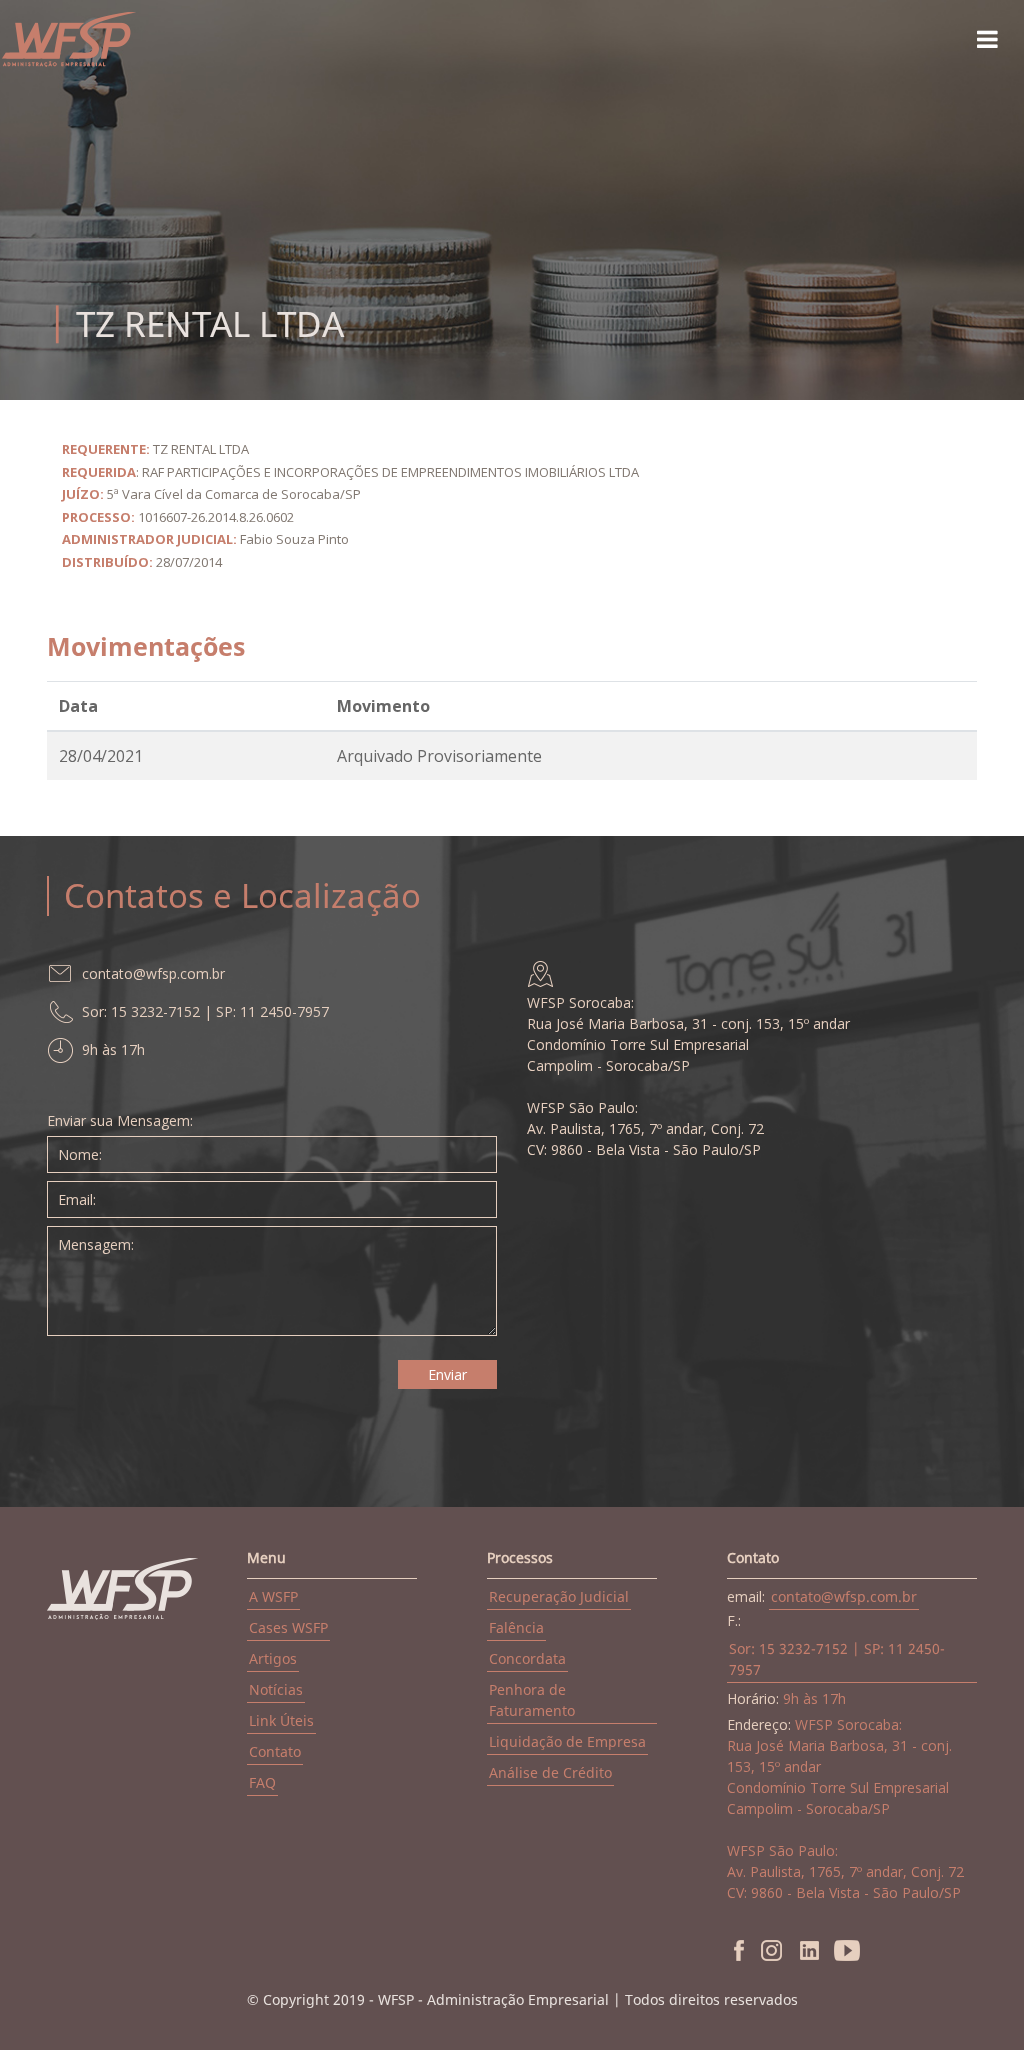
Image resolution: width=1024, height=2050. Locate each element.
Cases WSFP (288, 1627)
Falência (516, 1627)
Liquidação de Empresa (567, 1741)
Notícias (276, 1689)
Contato (275, 1751)
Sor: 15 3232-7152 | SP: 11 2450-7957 (837, 1659)
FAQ (262, 1782)
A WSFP (273, 1596)
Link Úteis (281, 1720)
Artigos (273, 1658)
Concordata (527, 1658)
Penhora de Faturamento (532, 1700)
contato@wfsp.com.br (844, 1596)
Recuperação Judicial (559, 1596)
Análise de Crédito (550, 1772)
